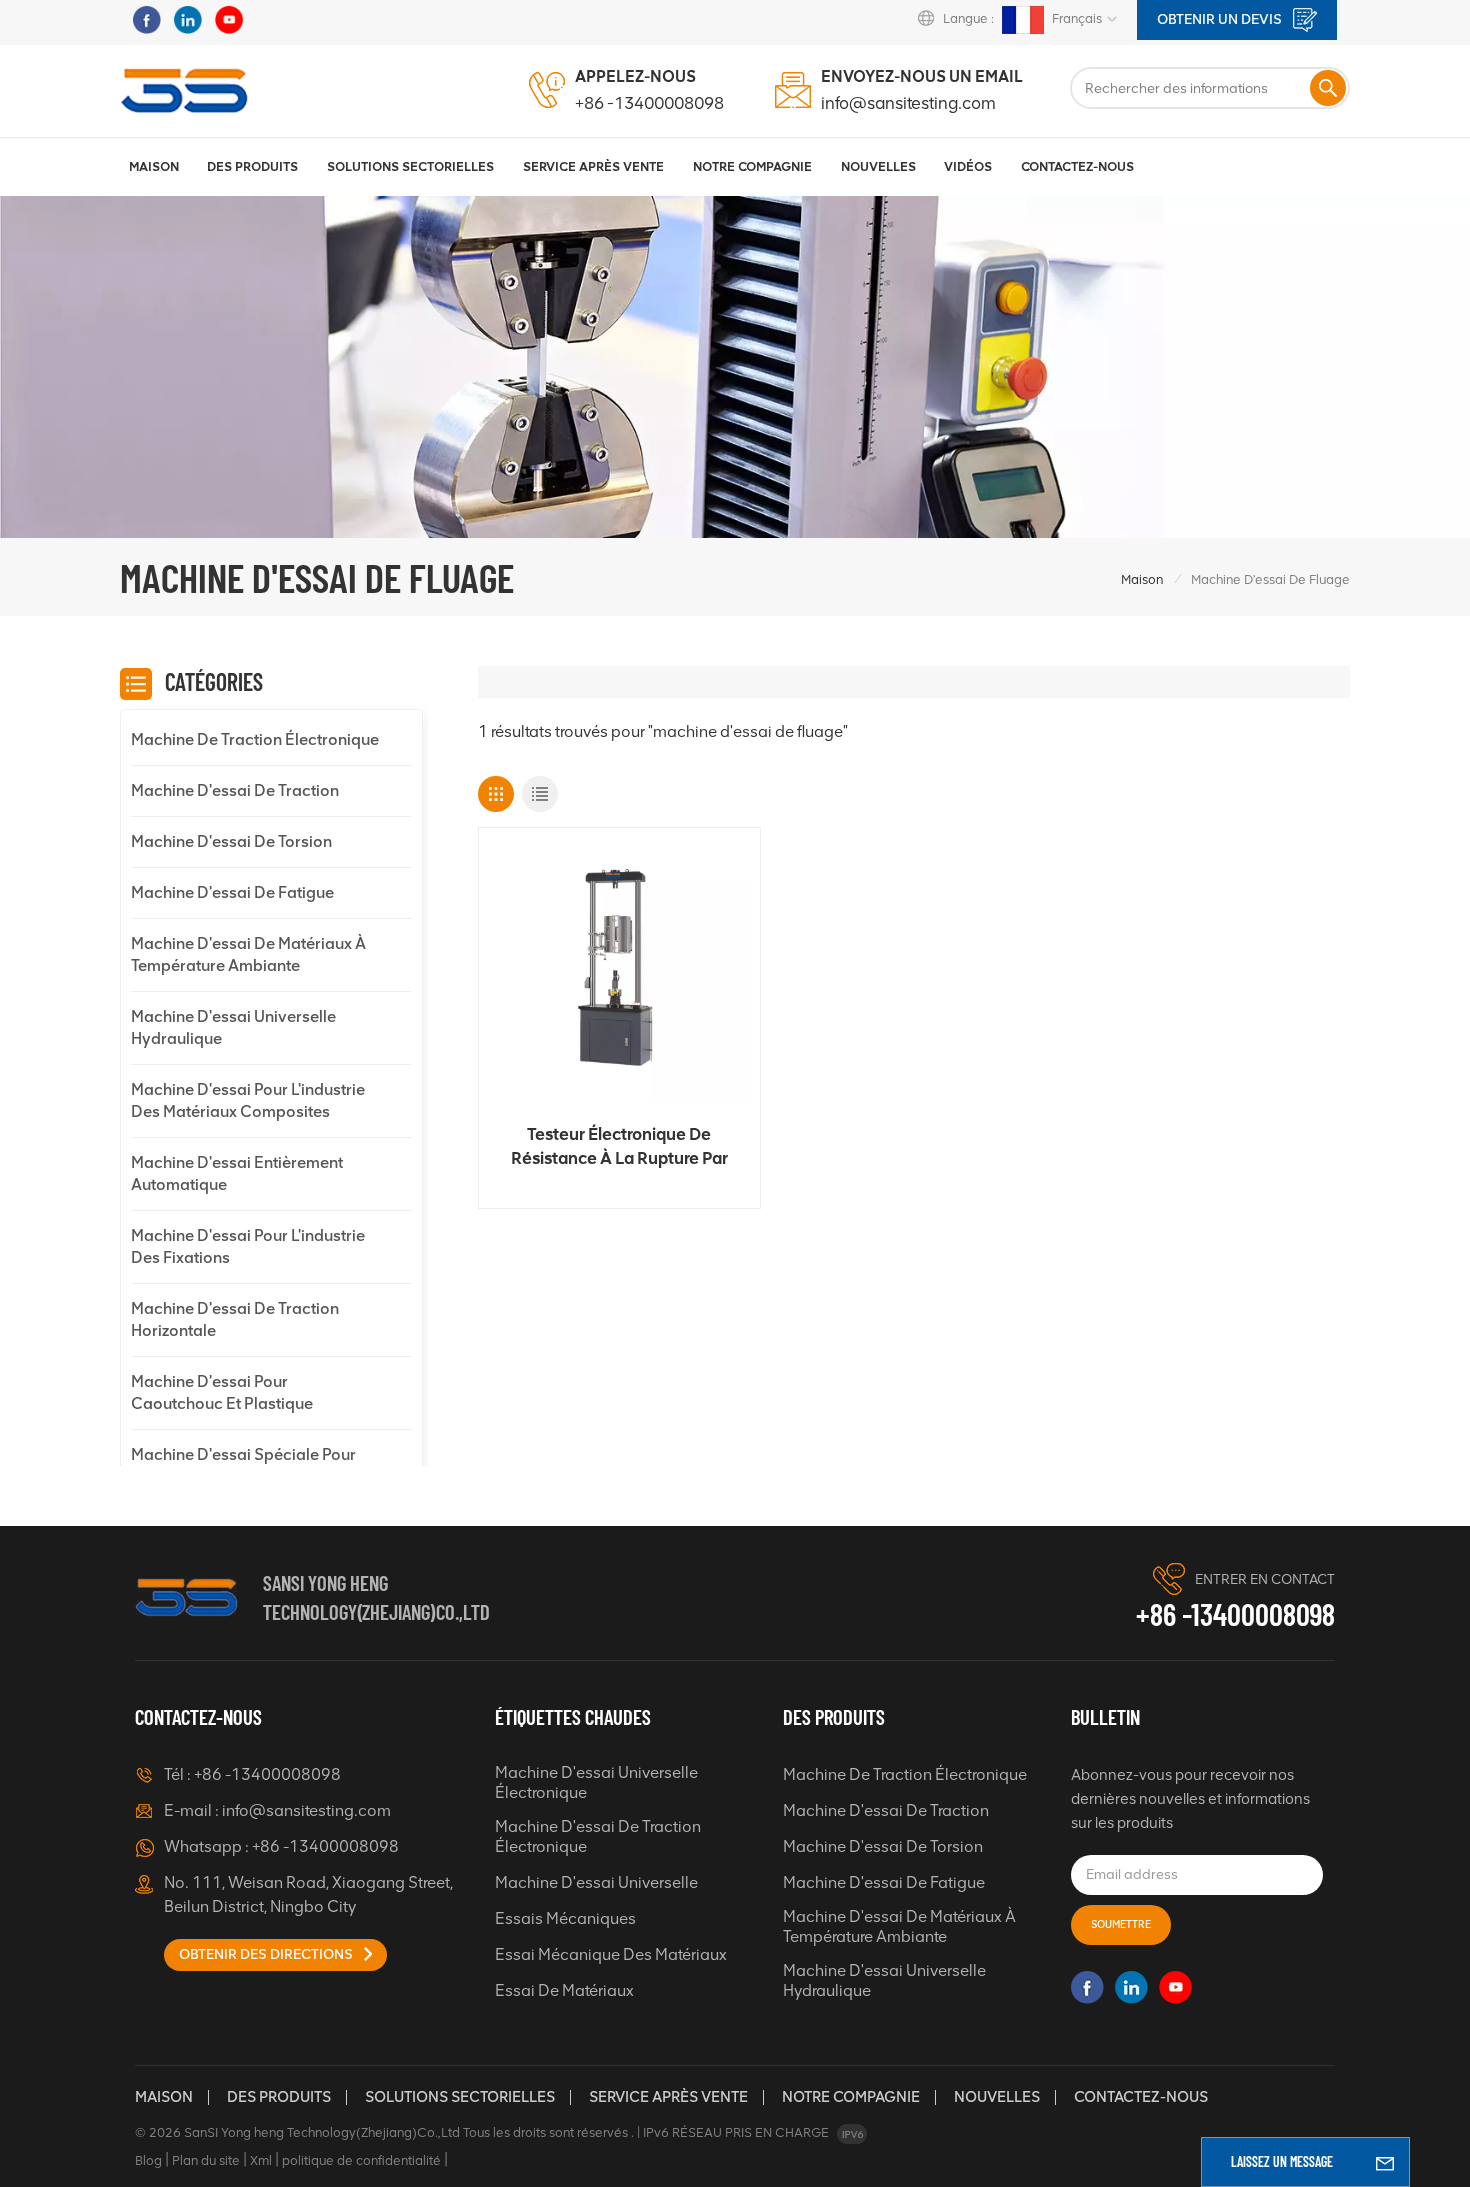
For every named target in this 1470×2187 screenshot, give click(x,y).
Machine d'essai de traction (235, 790)
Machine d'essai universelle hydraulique (233, 1027)
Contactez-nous (1077, 166)
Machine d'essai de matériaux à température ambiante (248, 954)
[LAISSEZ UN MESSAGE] (1385, 2162)
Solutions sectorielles (410, 166)
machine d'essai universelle (596, 1882)
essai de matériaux (564, 1990)
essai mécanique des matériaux (611, 1954)
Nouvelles (878, 166)
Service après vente (668, 2097)
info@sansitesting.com (908, 103)
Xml (261, 2160)
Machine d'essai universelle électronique (596, 1782)
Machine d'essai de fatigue (232, 892)
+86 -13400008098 (649, 103)
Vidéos (968, 166)
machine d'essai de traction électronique (598, 1836)
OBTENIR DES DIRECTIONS (267, 1954)
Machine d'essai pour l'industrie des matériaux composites (248, 1100)
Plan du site (206, 2160)
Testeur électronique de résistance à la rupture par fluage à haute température (619, 1147)
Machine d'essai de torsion (231, 841)
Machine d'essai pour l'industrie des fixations (248, 1246)
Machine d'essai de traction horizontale (235, 1319)
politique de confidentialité (361, 2160)
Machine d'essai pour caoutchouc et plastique (222, 1392)
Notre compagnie (851, 2097)
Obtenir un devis (1221, 19)
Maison (154, 166)
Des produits (252, 166)
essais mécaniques (565, 1918)
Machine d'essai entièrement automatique (237, 1173)
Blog (148, 2160)
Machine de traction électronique (255, 739)
